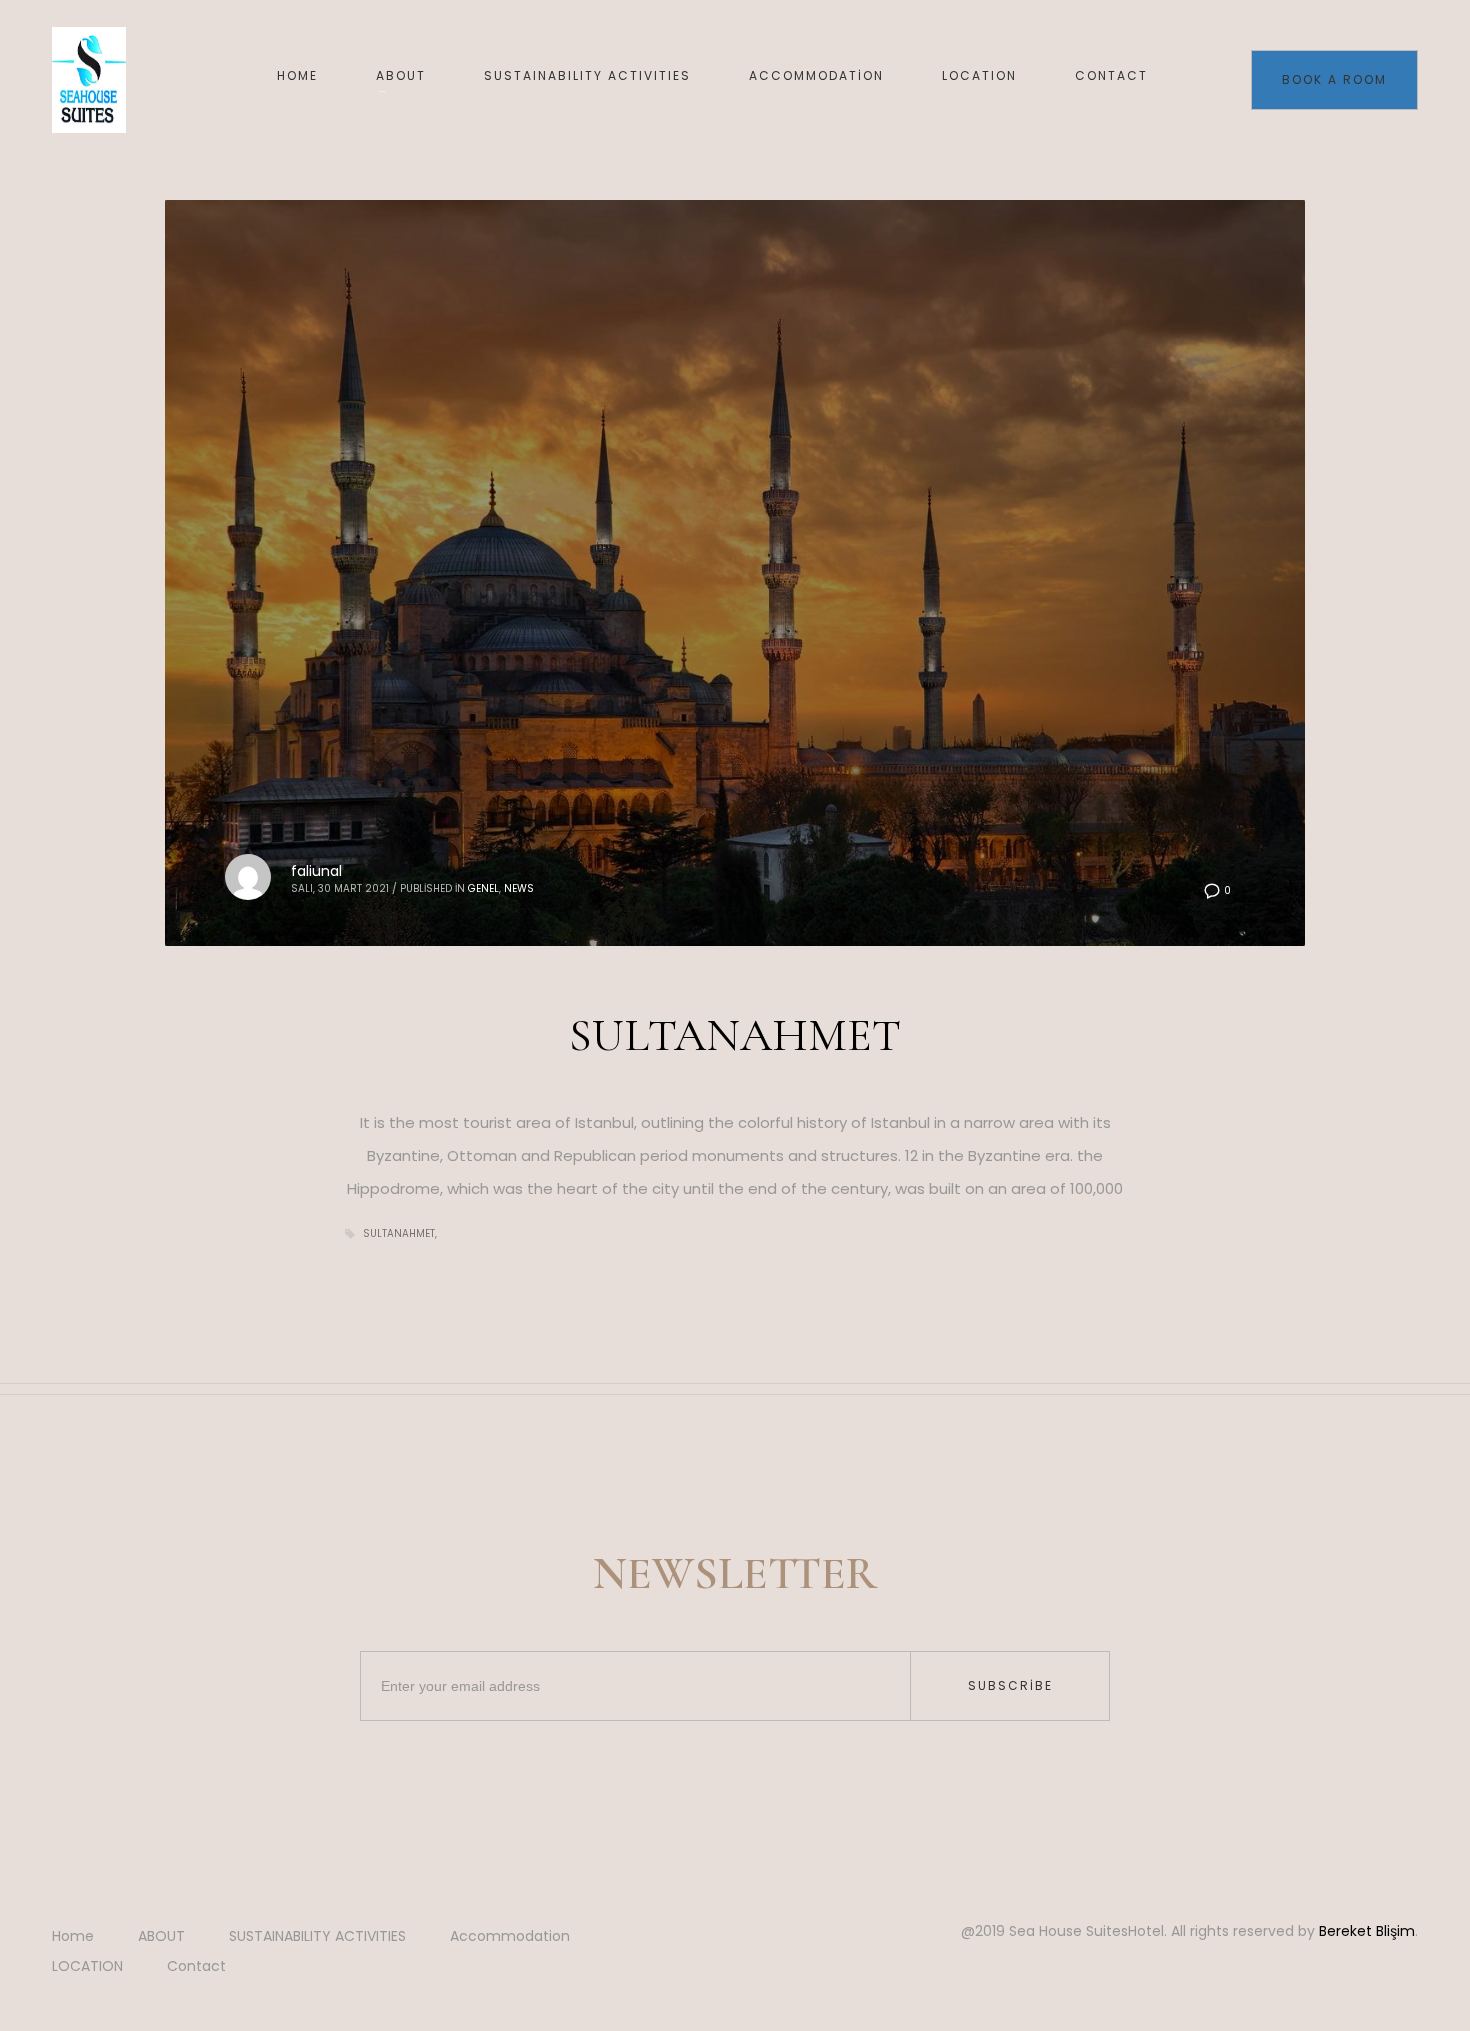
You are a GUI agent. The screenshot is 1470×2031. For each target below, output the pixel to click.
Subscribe (1010, 1685)
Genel (483, 888)
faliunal (316, 871)
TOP (1386, 1947)
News (519, 888)
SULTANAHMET (735, 1035)
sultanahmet (399, 1233)
